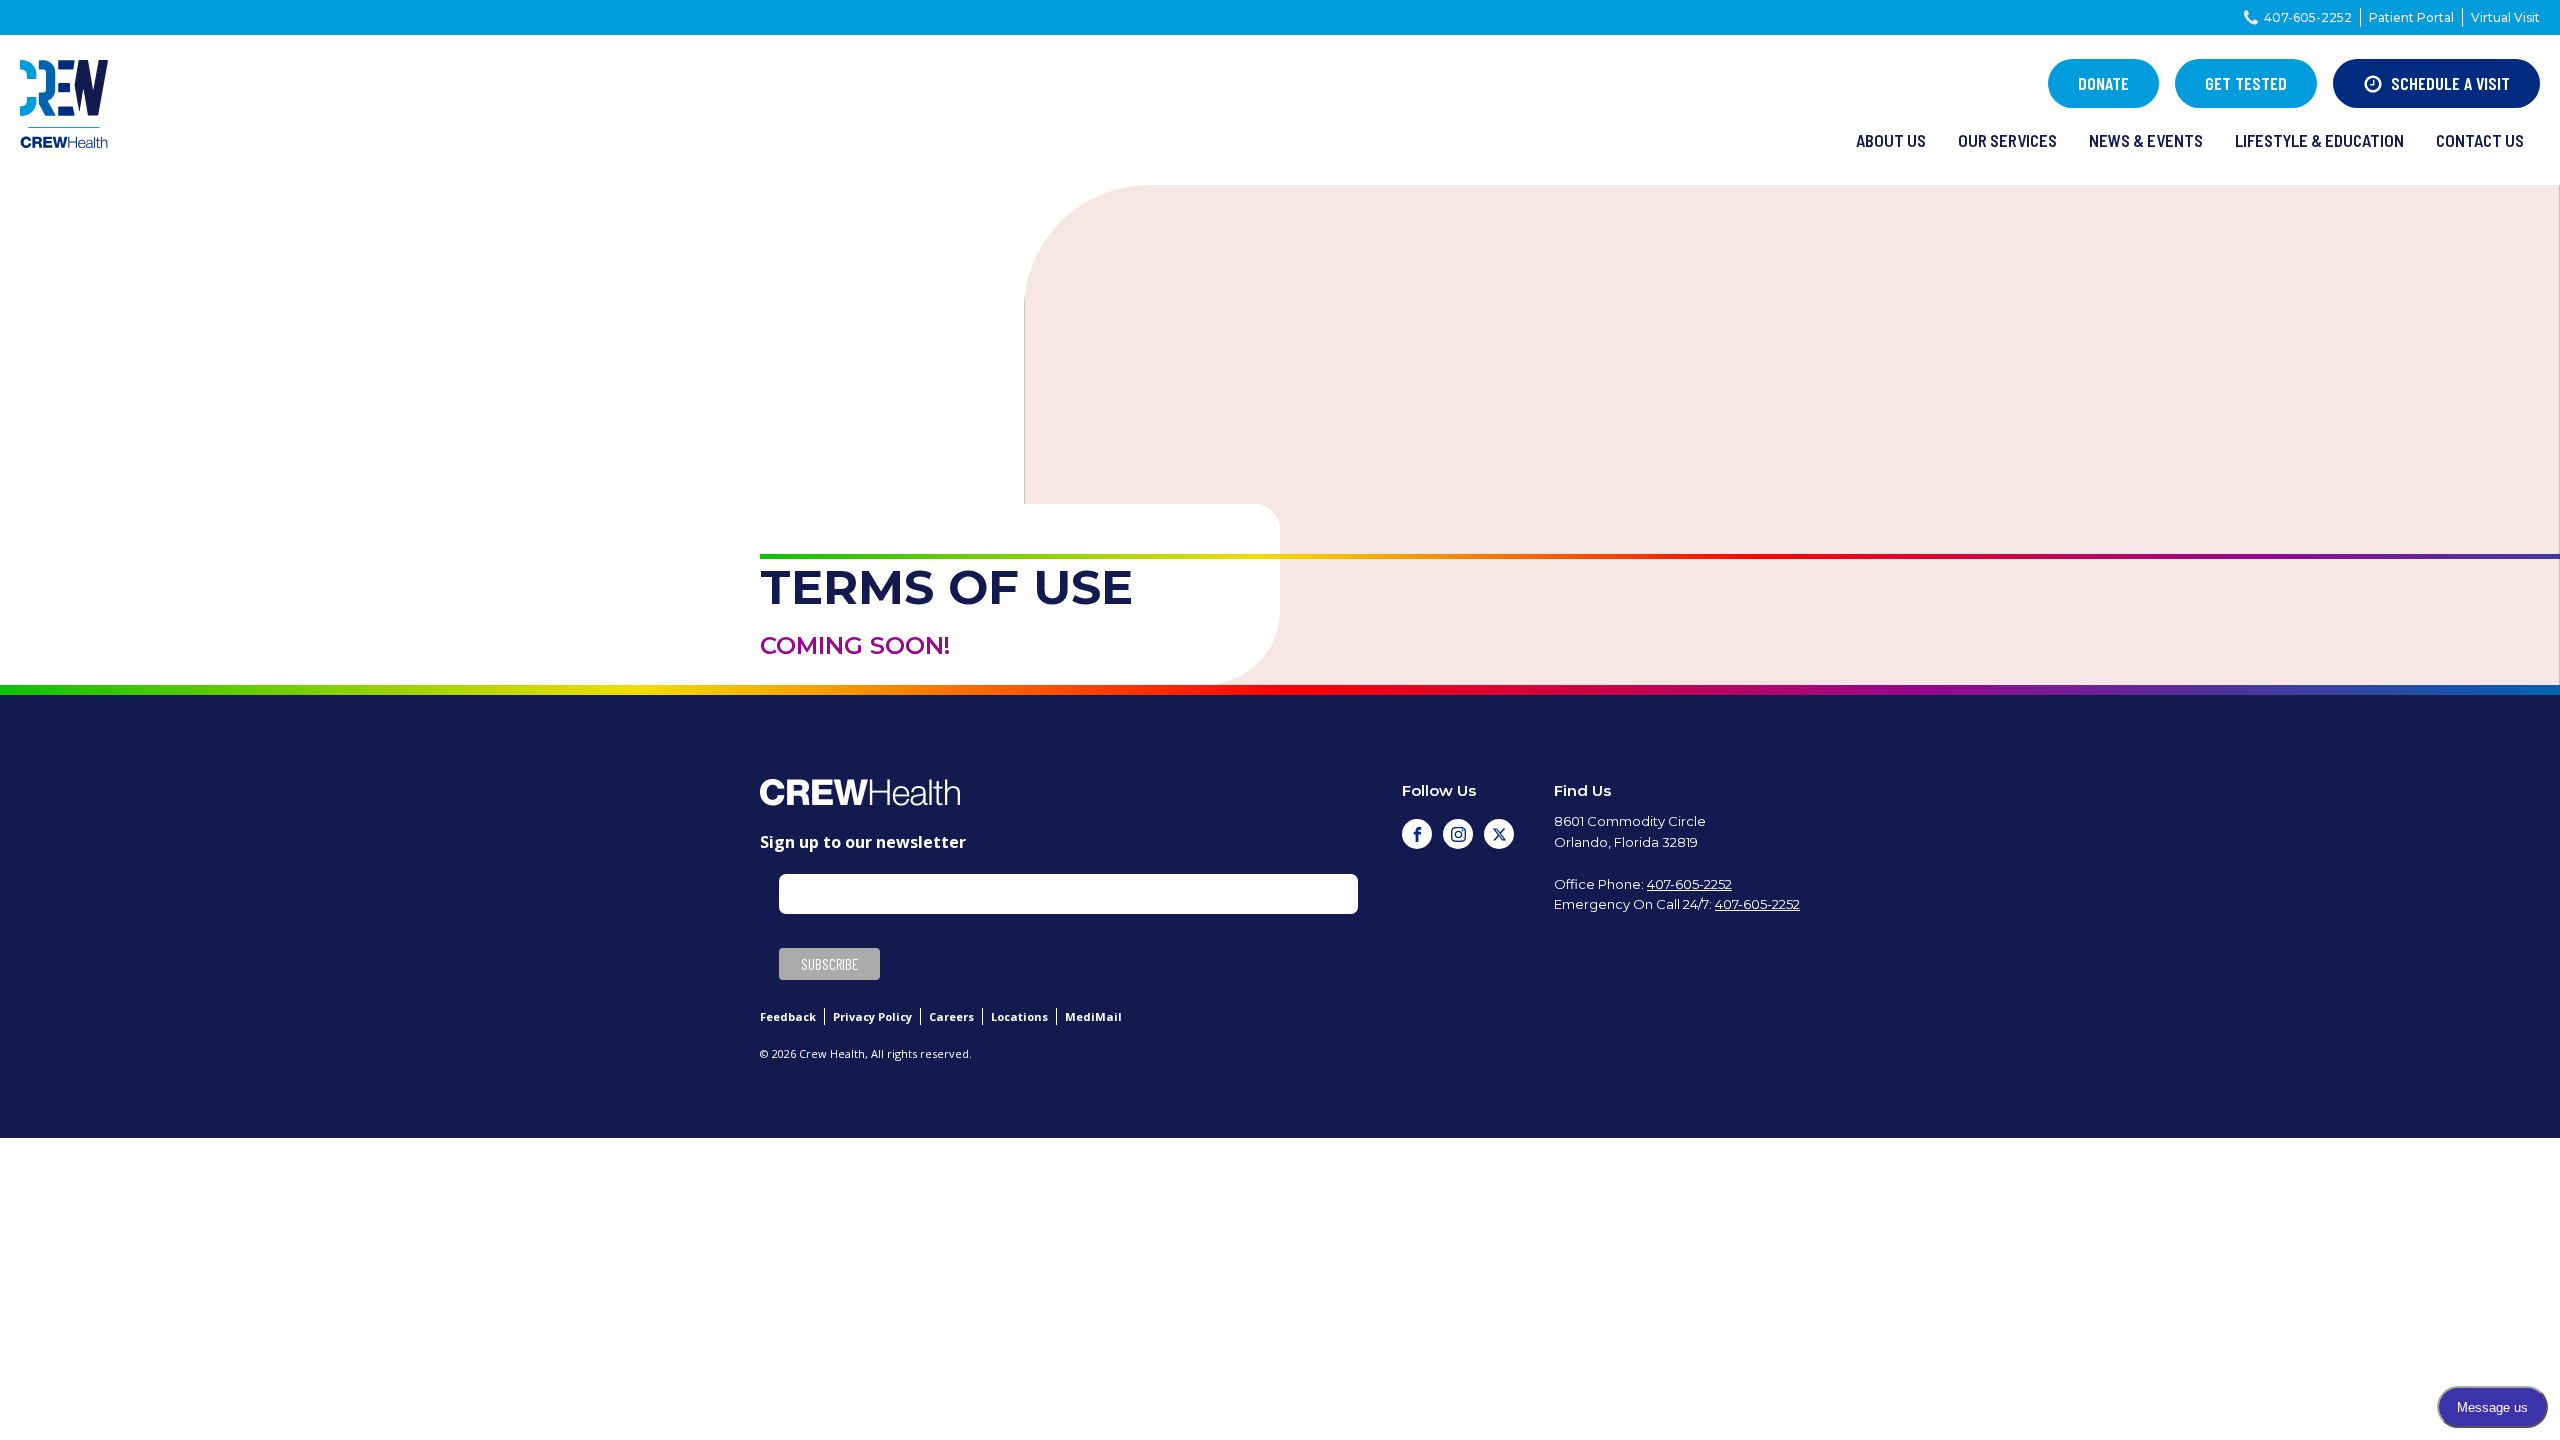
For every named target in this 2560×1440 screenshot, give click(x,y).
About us (1891, 140)
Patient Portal (2411, 17)
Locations (1019, 1016)
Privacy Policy (872, 1016)
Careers (951, 1016)
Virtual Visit (2505, 17)
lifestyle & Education (2319, 140)
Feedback (788, 1016)
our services (2007, 140)
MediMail (1093, 1016)
